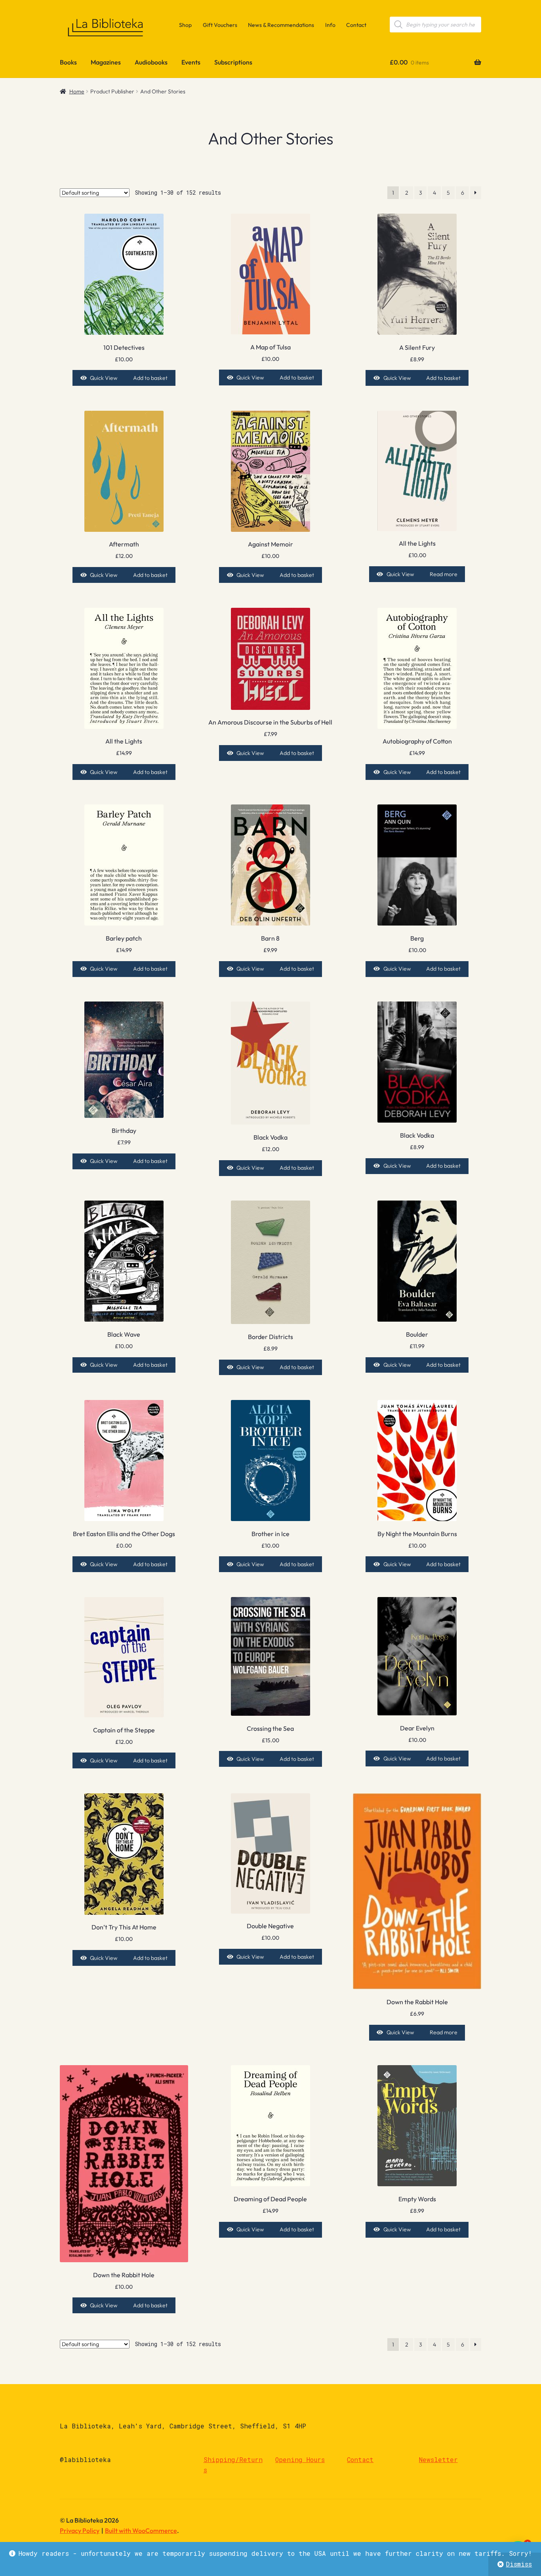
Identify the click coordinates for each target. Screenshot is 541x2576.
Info (330, 25)
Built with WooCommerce (141, 2530)
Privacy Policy (80, 2530)
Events (191, 62)
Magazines (106, 62)
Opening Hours (300, 2459)
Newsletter (438, 2459)
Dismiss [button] (519, 2564)
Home (77, 91)
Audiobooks (151, 62)
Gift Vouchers (220, 25)
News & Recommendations (281, 25)
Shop (185, 25)
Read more (444, 574)
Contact (356, 25)
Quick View (104, 378)
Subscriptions (233, 62)
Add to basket (150, 378)
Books (68, 62)
